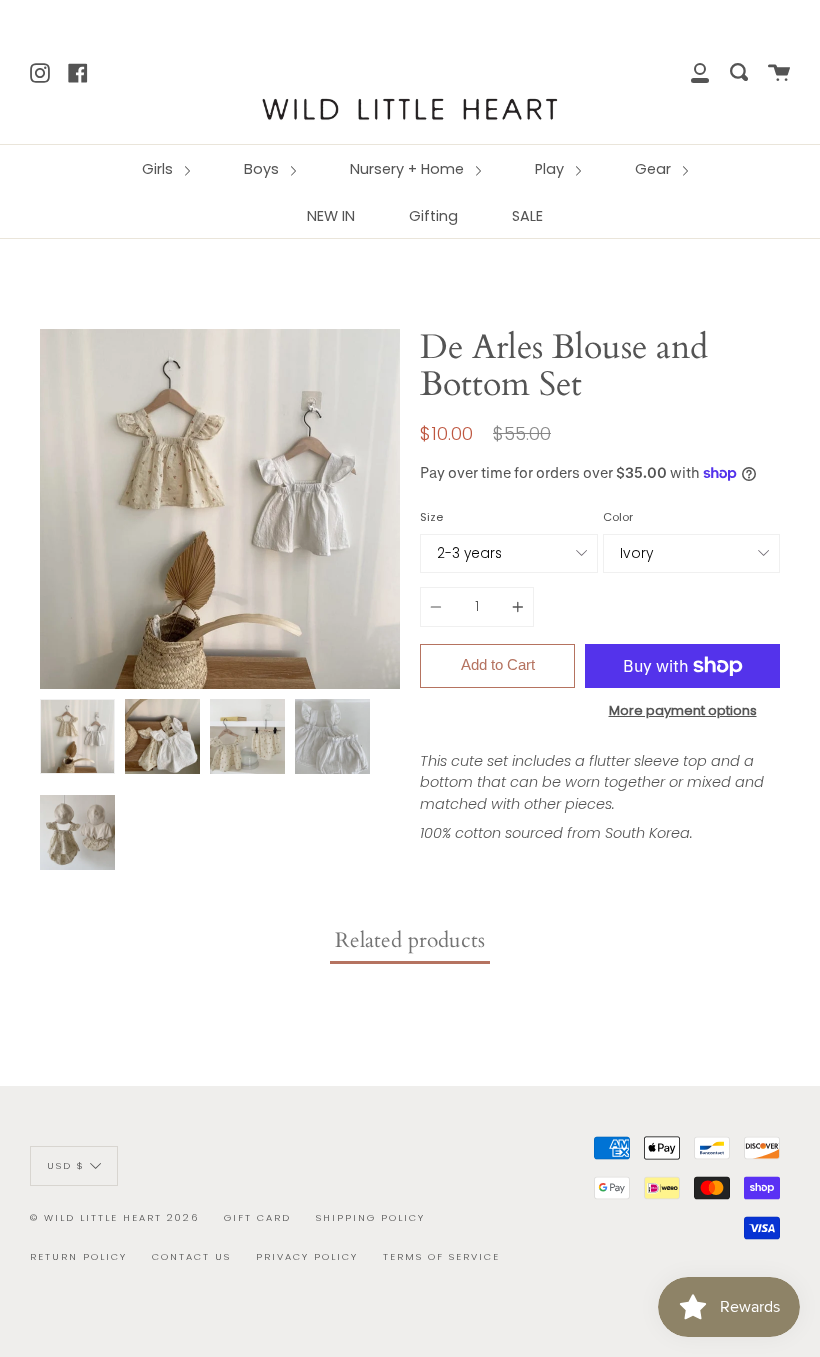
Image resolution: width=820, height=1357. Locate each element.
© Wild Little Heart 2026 (114, 1217)
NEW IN (331, 216)
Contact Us (191, 1256)
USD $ (66, 1164)
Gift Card (257, 1217)
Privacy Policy (307, 1256)
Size (431, 517)
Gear (655, 169)
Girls (159, 169)
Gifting (433, 216)
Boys (263, 169)
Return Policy (78, 1256)
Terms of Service (441, 1256)
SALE (527, 216)
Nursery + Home (409, 169)
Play (551, 169)
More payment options (683, 710)
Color (618, 517)
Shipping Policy (370, 1217)
